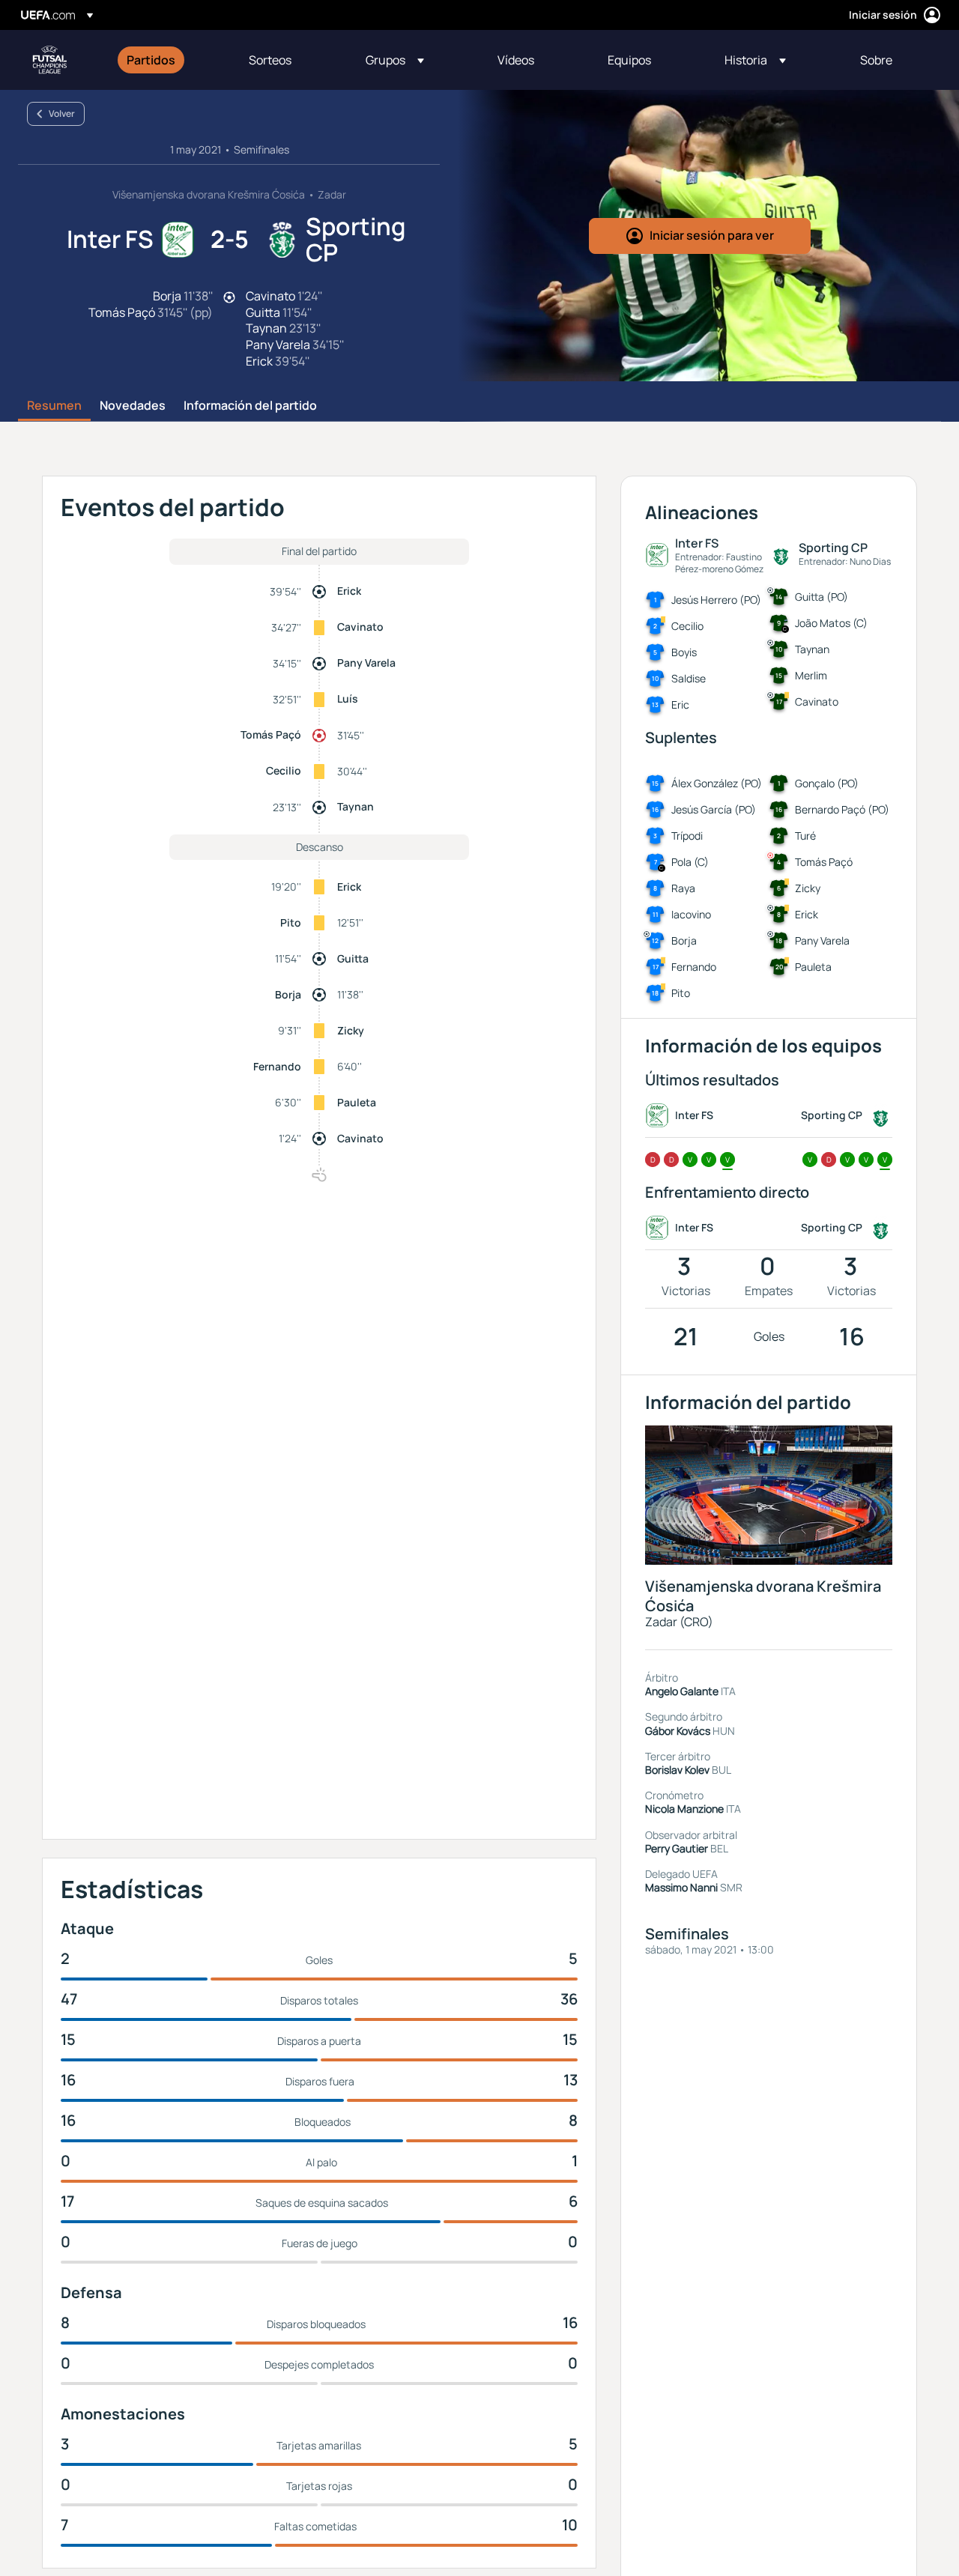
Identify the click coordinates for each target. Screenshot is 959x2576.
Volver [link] (62, 113)
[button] (395, 60)
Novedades (133, 406)
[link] (151, 60)
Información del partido (250, 406)
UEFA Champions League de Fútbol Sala (49, 60)
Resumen (54, 406)
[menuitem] (169, 60)
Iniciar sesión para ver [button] (712, 235)
